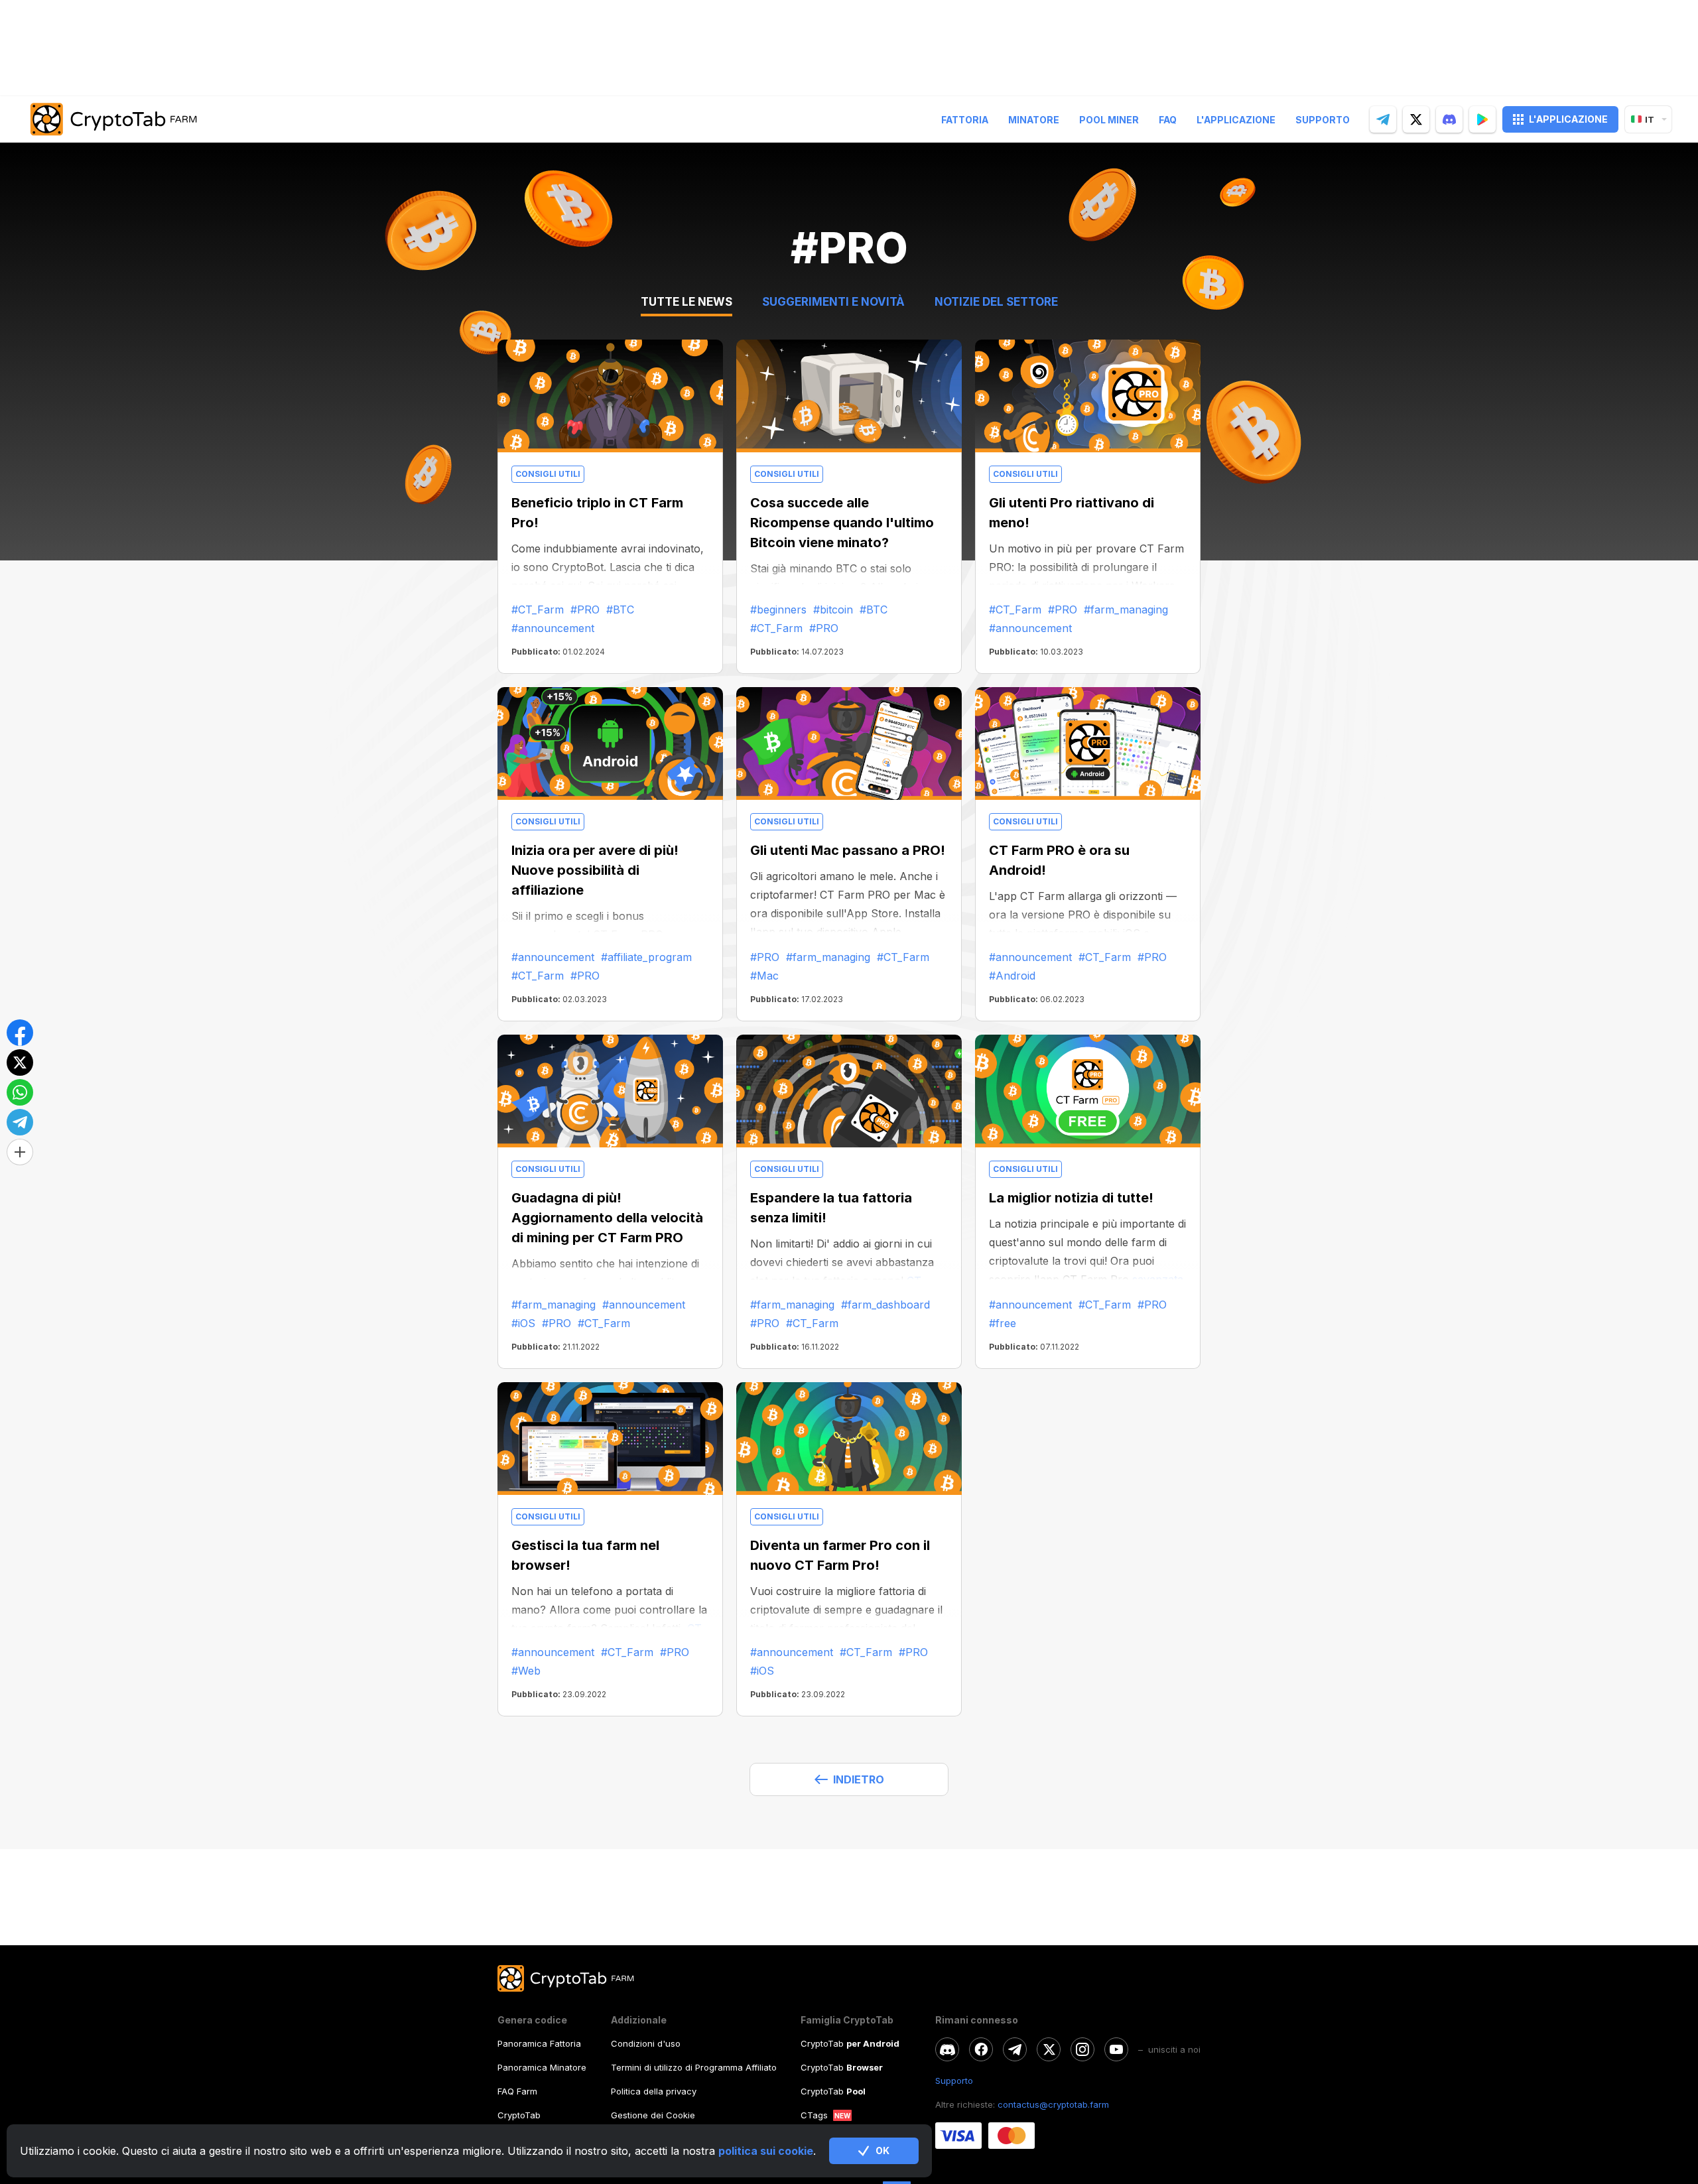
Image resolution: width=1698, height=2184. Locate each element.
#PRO (585, 610)
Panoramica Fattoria (539, 2043)
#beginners (778, 610)
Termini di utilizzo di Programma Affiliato (694, 2067)
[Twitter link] (1049, 2049)
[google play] (1482, 119)
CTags (814, 2115)
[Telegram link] (1015, 2049)
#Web (526, 1671)
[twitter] (1416, 119)
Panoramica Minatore (542, 2067)
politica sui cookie (766, 2151)
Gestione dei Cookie (653, 2115)
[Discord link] (947, 2049)
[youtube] (1116, 2049)
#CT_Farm (538, 610)
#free (1003, 1323)
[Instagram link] (1082, 2049)
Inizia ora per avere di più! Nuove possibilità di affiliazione (595, 870)
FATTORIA (965, 120)
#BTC (620, 610)
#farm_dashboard (885, 1305)
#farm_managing (1126, 610)
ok (882, 2151)
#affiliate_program (646, 957)
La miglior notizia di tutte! (1071, 1198)
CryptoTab (519, 2115)
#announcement (553, 628)
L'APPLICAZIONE (1568, 119)
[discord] (1449, 119)
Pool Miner (1109, 120)
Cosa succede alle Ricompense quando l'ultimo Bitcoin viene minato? (842, 523)
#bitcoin (833, 610)
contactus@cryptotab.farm (1053, 2104)
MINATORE (1034, 120)
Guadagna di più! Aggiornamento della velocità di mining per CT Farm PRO (607, 1218)
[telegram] (1383, 119)
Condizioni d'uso (646, 2043)
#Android (1012, 976)
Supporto (1323, 120)
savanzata (1156, 1279)
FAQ (1168, 120)
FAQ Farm (517, 2091)
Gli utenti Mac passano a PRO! (848, 850)
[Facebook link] (981, 2049)
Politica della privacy (654, 2091)
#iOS (523, 1323)
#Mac (764, 976)
